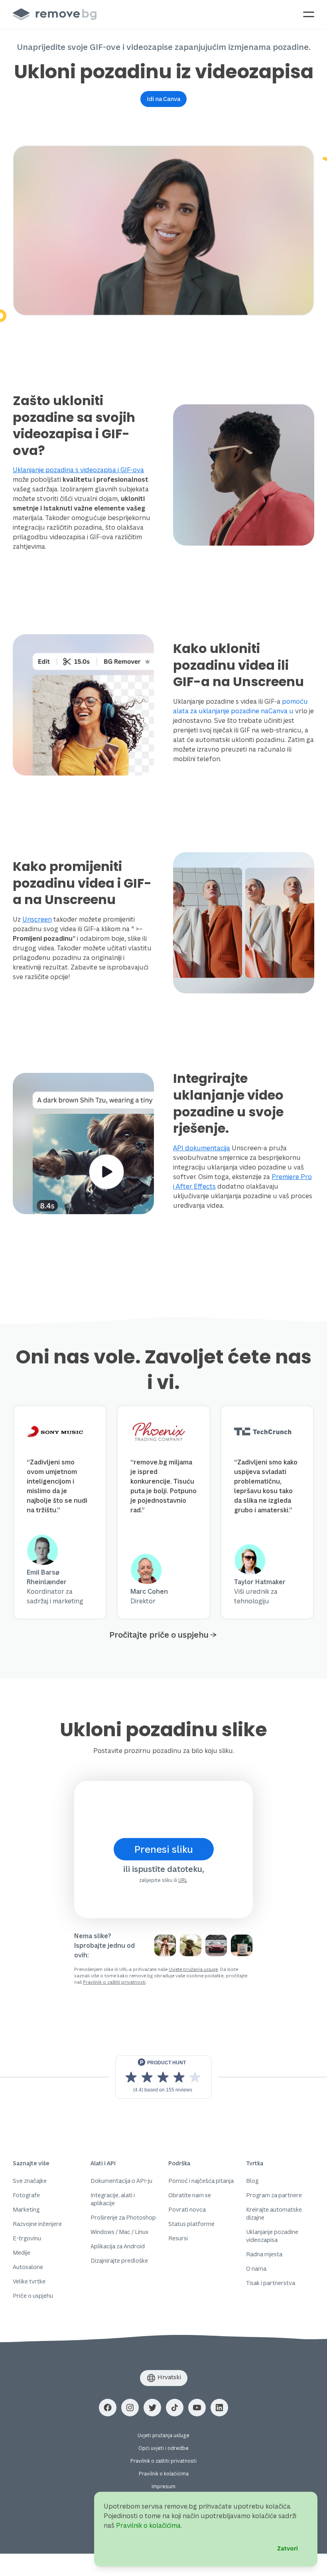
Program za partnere (274, 2195)
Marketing (26, 2209)
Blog (252, 2181)
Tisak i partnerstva (271, 2283)
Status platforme (191, 2224)
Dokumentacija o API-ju (121, 2181)
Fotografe (26, 2195)
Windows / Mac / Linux (119, 2232)
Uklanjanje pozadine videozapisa (272, 2236)
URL (183, 1880)
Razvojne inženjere (37, 2224)
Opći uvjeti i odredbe (163, 2448)
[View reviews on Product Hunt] (163, 2077)
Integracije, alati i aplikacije (113, 2199)
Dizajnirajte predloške (119, 2260)
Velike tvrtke (29, 2281)
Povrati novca (187, 2209)
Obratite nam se (190, 2195)
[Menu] (309, 14)
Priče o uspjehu (33, 2296)
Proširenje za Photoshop (123, 2217)
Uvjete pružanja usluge (193, 1969)
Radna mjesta (264, 2254)
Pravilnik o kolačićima (164, 2474)
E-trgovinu (27, 2238)
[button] (163, 99)
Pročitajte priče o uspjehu (159, 1635)
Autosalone (28, 2267)
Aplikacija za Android (118, 2246)
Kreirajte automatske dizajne (274, 2213)
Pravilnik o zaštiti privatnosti (114, 1982)
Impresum (163, 2486)
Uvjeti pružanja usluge (163, 2435)
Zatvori (288, 2548)
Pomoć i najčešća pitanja (201, 2181)
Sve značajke (30, 2181)
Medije (22, 2253)
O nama (256, 2268)
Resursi (178, 2238)
